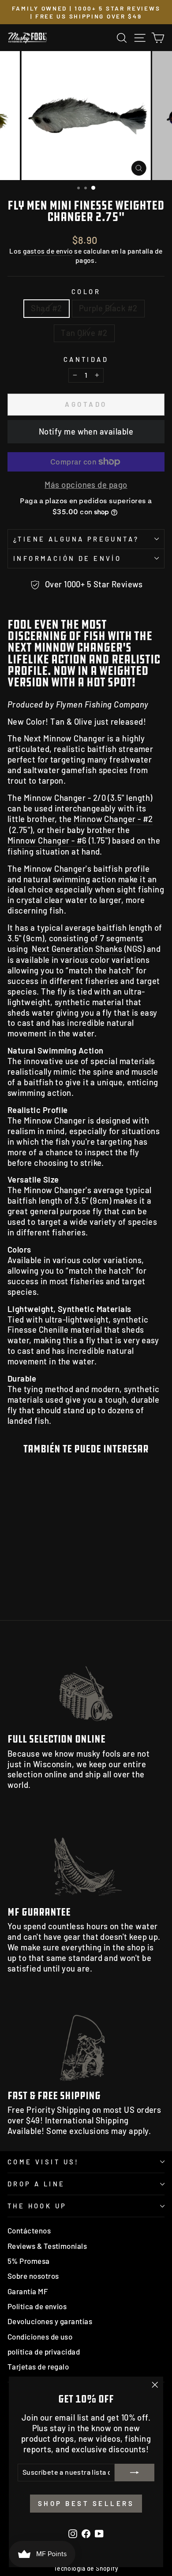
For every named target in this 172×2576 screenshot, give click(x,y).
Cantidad (86, 359)
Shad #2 (46, 308)
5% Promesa (29, 2261)
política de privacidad (44, 2351)
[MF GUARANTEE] (86, 1856)
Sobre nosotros (33, 2276)
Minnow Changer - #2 (113, 819)
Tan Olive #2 (84, 333)
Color (86, 291)
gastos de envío (48, 251)
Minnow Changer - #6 (47, 840)
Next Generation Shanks (77, 949)
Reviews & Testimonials (47, 2246)
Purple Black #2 (108, 308)
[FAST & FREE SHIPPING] (86, 2039)
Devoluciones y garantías (50, 2321)
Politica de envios (37, 2306)
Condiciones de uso (40, 2336)
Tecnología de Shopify (86, 2568)
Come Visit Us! (43, 2162)
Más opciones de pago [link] (86, 485)
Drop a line (36, 2184)
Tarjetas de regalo (38, 2366)
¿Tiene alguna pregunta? (76, 539)
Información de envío (67, 558)
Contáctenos (29, 2230)
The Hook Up (37, 2206)
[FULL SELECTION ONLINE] (86, 1682)
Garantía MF (28, 2291)
